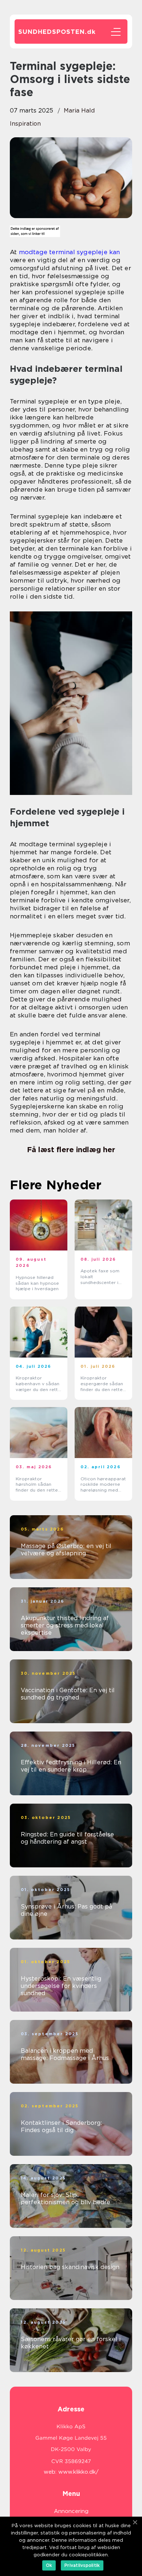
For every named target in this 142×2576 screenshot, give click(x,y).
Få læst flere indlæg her (71, 1150)
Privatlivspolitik (82, 2565)
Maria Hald (79, 111)
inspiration (25, 124)
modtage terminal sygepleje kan (70, 252)
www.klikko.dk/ (78, 2472)
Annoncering (71, 2511)
